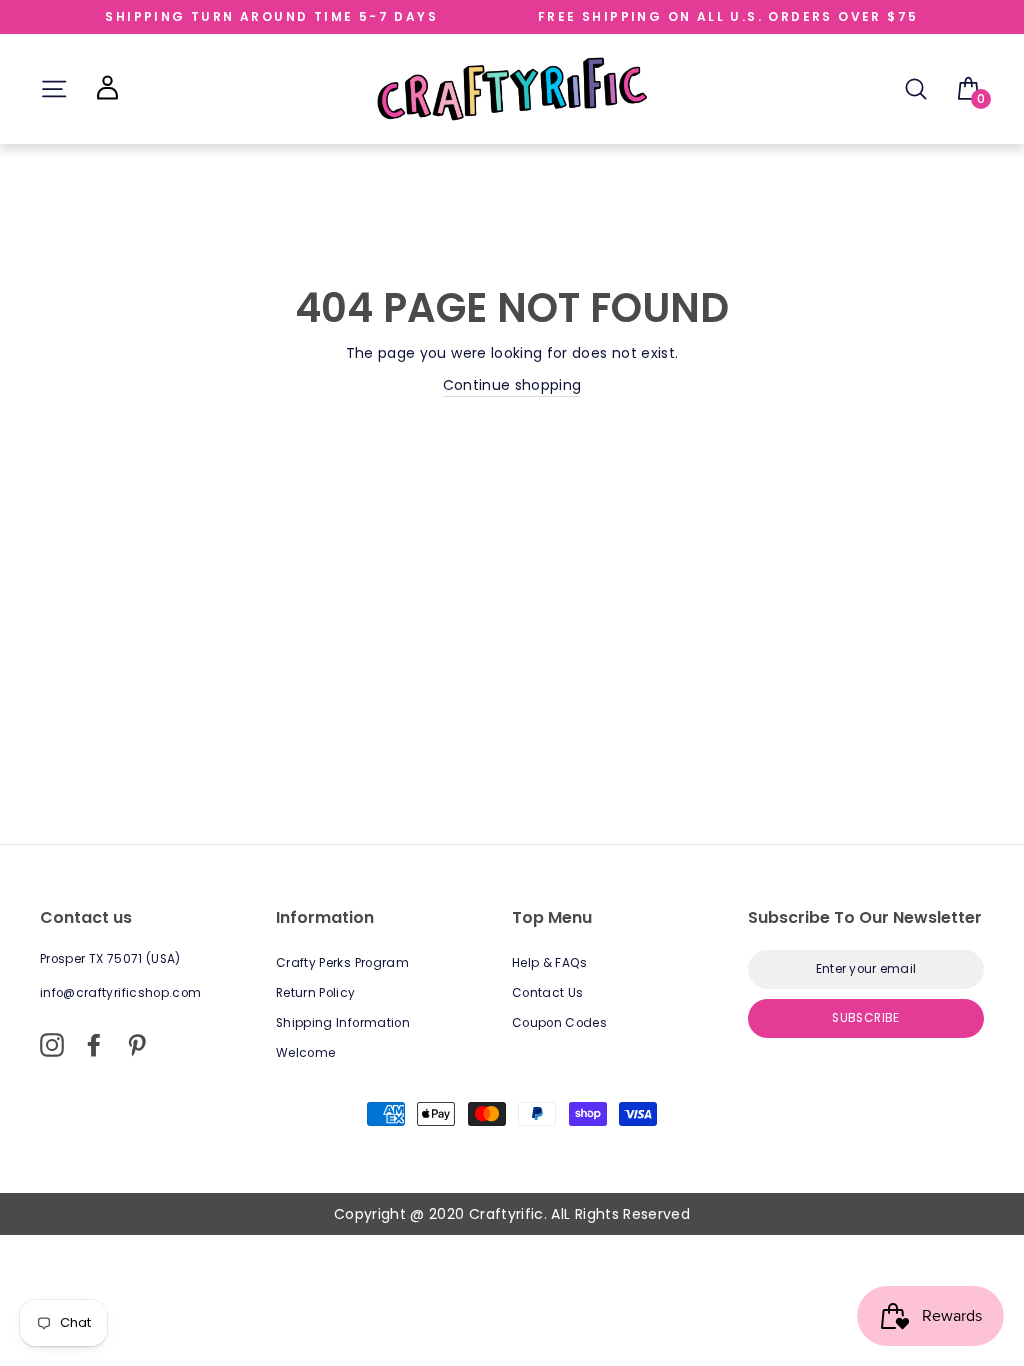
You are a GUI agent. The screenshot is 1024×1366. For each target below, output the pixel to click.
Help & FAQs (550, 963)
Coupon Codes (559, 1023)
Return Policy (316, 993)
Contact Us (548, 993)
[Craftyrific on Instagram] (52, 1045)
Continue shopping (512, 385)
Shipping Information (343, 1023)
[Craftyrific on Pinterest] (137, 1045)
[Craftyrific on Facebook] (94, 1045)
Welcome (305, 1053)
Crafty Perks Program (342, 963)
